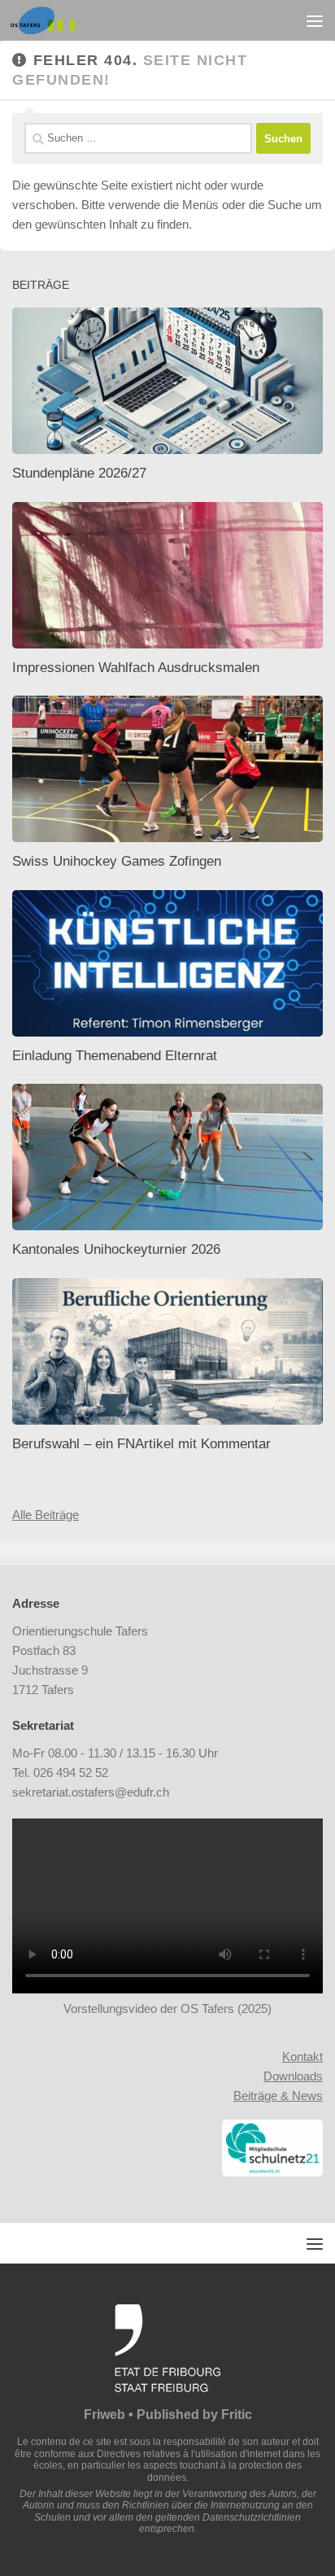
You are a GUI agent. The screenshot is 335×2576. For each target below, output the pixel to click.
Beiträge (57, 1515)
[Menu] (315, 20)
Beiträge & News (278, 2096)
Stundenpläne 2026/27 (79, 473)
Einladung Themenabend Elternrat (115, 1056)
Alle (24, 1515)
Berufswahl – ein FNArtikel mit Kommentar (141, 1444)
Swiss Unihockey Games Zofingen (117, 861)
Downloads (293, 2076)
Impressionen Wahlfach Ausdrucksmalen (136, 668)
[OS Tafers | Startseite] (54, 20)
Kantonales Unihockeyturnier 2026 (116, 1249)
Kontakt (302, 2056)
